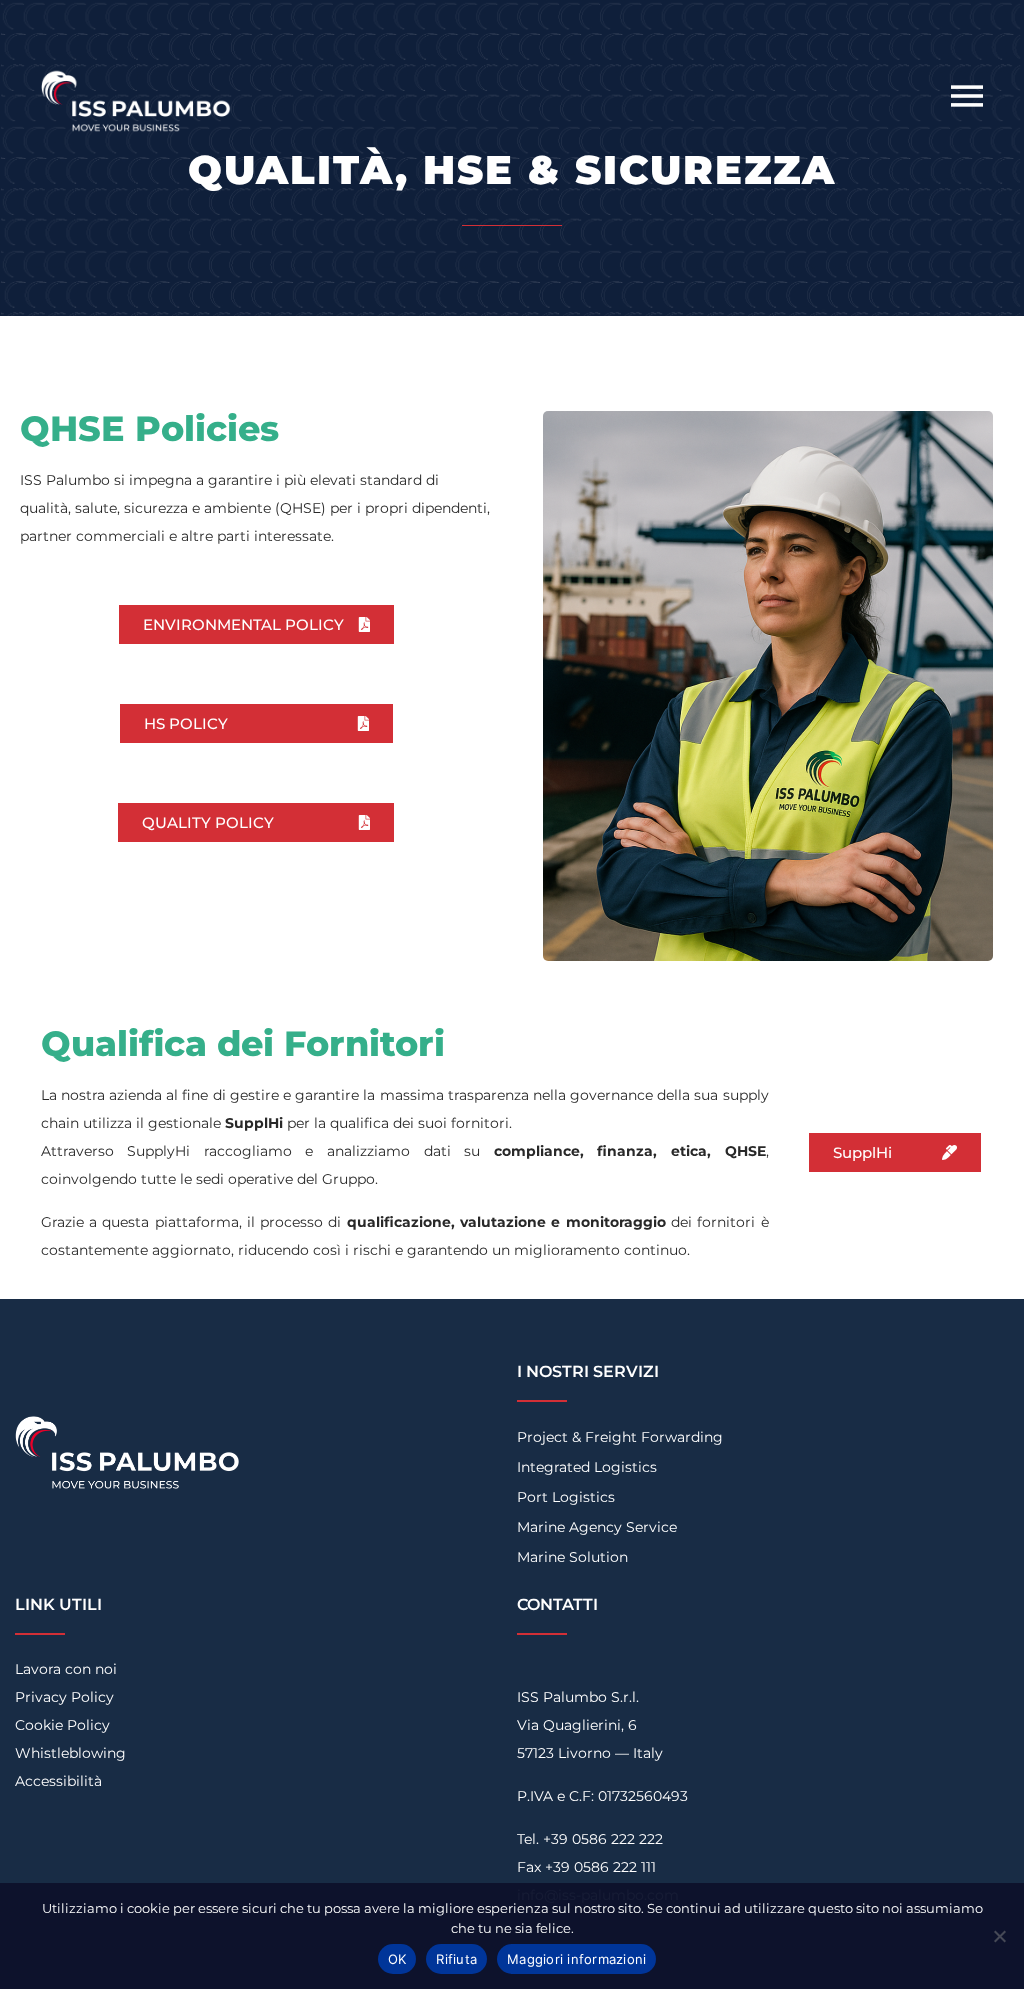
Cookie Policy (62, 1725)
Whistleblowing (70, 1753)
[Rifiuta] (999, 1936)
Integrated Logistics (587, 1467)
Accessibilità (58, 1781)
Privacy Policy (64, 1697)
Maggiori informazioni (576, 1959)
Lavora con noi (66, 1669)
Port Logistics (566, 1497)
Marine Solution (572, 1557)
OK (397, 1959)
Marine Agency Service (597, 1527)
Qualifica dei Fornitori (243, 1043)
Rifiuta (456, 1959)
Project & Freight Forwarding (620, 1437)
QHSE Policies (149, 428)
